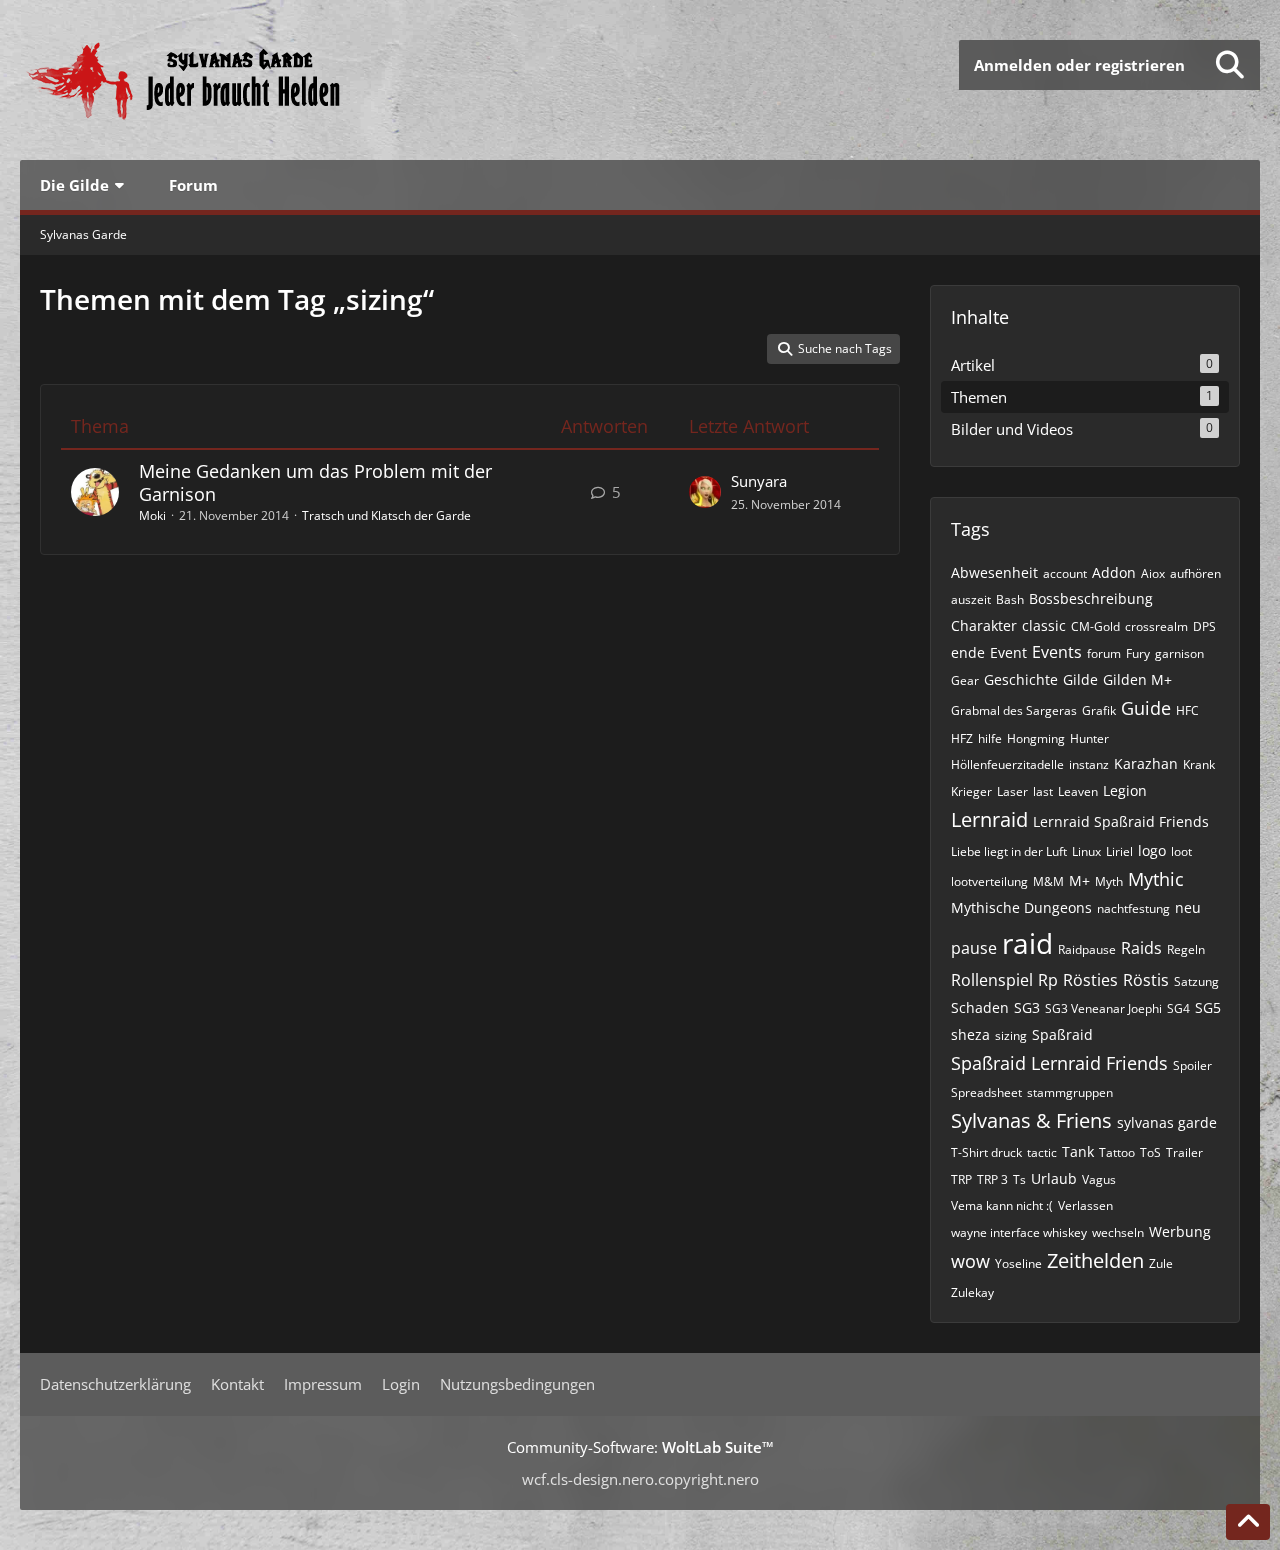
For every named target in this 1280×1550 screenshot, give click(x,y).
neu (1188, 907)
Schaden (980, 1007)
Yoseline (1018, 1263)
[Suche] (1230, 65)
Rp (1048, 980)
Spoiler (1192, 1065)
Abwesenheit (994, 572)
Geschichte (1021, 679)
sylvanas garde (1167, 1122)
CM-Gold (1095, 626)
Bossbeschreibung (1091, 598)
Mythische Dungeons (1021, 907)
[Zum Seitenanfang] (1248, 1522)
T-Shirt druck (986, 1152)
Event (1008, 652)
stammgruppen (1070, 1092)
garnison (1179, 653)
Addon (1114, 572)
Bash (1010, 599)
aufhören (1195, 573)
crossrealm (1156, 626)
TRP (961, 1179)
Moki (152, 515)
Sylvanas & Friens (1031, 1120)
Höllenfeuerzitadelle (1007, 764)
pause (974, 948)
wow (970, 1261)
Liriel (1119, 851)
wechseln (1118, 1232)
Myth (1109, 881)
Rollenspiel (992, 980)
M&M (1048, 881)
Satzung (1196, 981)
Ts (1019, 1179)
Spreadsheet (986, 1092)
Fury (1138, 653)
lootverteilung (989, 881)
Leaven (1078, 791)
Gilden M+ (1137, 679)
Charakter (984, 625)
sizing (1011, 1035)
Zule (1161, 1263)
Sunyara (759, 481)
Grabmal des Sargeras (1014, 710)
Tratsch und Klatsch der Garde (386, 515)
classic (1044, 625)
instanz (1089, 764)
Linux (1086, 851)
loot (1181, 851)
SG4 (1178, 1008)
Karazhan (1146, 763)
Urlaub (1054, 1178)
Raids (1141, 948)
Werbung (1180, 1231)
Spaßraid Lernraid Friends (1059, 1063)
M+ (1079, 880)
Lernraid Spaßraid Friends (1121, 821)
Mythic (1156, 879)
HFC (1187, 710)
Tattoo (1117, 1152)
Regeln (1186, 949)
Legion (1125, 790)
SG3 (1027, 1007)
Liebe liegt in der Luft (1009, 851)
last (1043, 791)
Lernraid (989, 819)
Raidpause (1087, 949)
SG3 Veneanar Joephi (1103, 1008)
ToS (1150, 1152)
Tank (1078, 1151)
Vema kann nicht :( (1002, 1205)
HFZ (962, 738)
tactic (1042, 1152)
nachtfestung (1133, 908)
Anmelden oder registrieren (1079, 65)
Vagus (1099, 1179)
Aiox (1153, 573)
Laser (1012, 791)
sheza (970, 1034)
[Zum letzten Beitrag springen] (705, 492)
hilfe (990, 738)
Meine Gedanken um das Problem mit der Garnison (315, 482)
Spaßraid (1062, 1034)
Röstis (1146, 980)
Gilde (1080, 679)
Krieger (971, 791)
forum (1104, 653)
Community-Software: (640, 1447)
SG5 (1208, 1007)
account (1065, 573)
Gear (965, 680)
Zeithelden (1095, 1260)
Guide (1146, 708)
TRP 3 (992, 1179)
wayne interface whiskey (1019, 1232)
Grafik (1099, 710)
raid (1027, 943)
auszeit (971, 599)
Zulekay (972, 1292)
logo (1152, 850)
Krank (1199, 764)
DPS (1204, 626)
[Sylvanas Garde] (245, 80)
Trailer (1184, 1152)
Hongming (1036, 738)
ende (968, 652)
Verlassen (1085, 1205)
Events (1057, 652)
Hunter (1089, 738)
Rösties (1090, 980)
